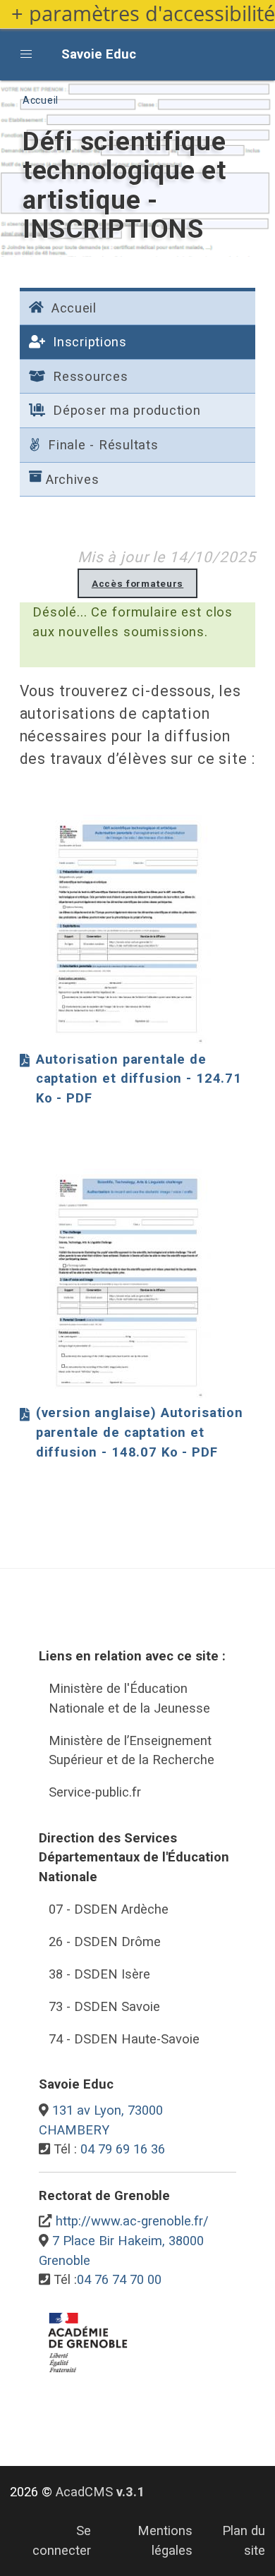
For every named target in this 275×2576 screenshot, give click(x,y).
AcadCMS (100, 2492)
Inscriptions (88, 342)
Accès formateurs (138, 583)
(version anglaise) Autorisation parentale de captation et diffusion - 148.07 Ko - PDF (140, 1433)
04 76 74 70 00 (119, 2279)
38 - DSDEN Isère (99, 1974)
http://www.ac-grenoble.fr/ (132, 2221)
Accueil (41, 100)
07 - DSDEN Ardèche (109, 1909)
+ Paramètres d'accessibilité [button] (143, 14)
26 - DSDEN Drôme (105, 1942)
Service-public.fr (95, 1792)
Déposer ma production (124, 410)
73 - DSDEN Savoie (104, 2006)
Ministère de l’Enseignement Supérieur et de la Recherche (132, 1750)
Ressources (88, 376)
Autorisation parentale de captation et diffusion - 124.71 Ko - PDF (139, 1079)
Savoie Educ (99, 54)
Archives (73, 479)
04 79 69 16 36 (123, 2149)
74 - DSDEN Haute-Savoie (124, 2039)
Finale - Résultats (101, 445)
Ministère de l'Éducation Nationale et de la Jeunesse (129, 1698)
